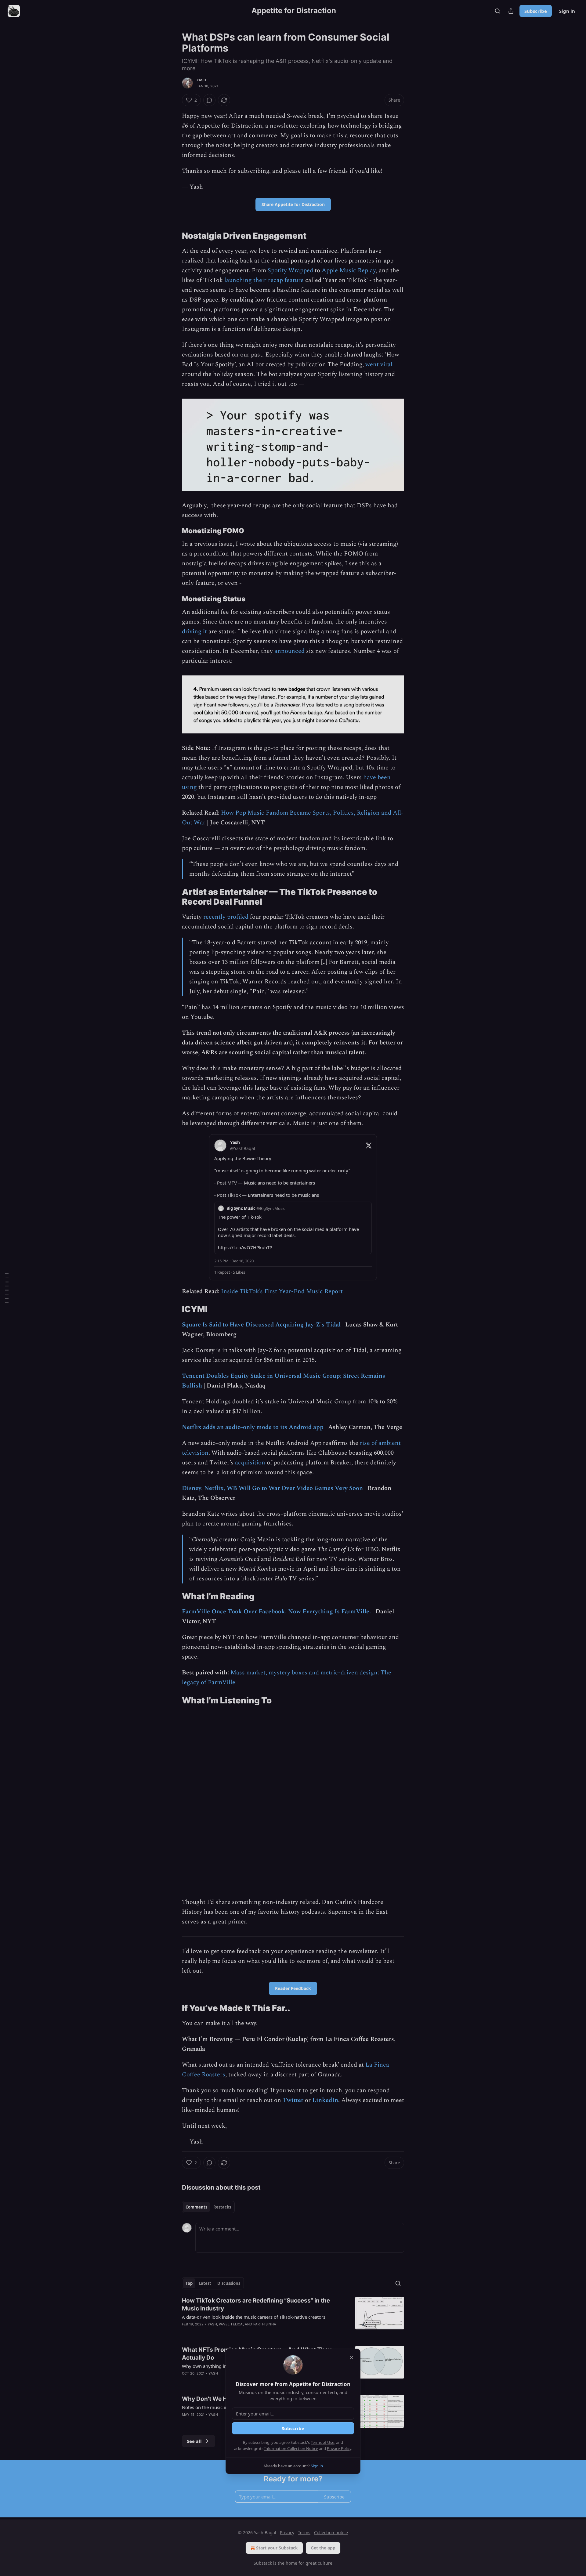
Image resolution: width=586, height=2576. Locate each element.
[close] (352, 2357)
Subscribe (293, 2428)
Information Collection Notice (291, 2448)
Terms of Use (322, 2442)
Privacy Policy (339, 2448)
